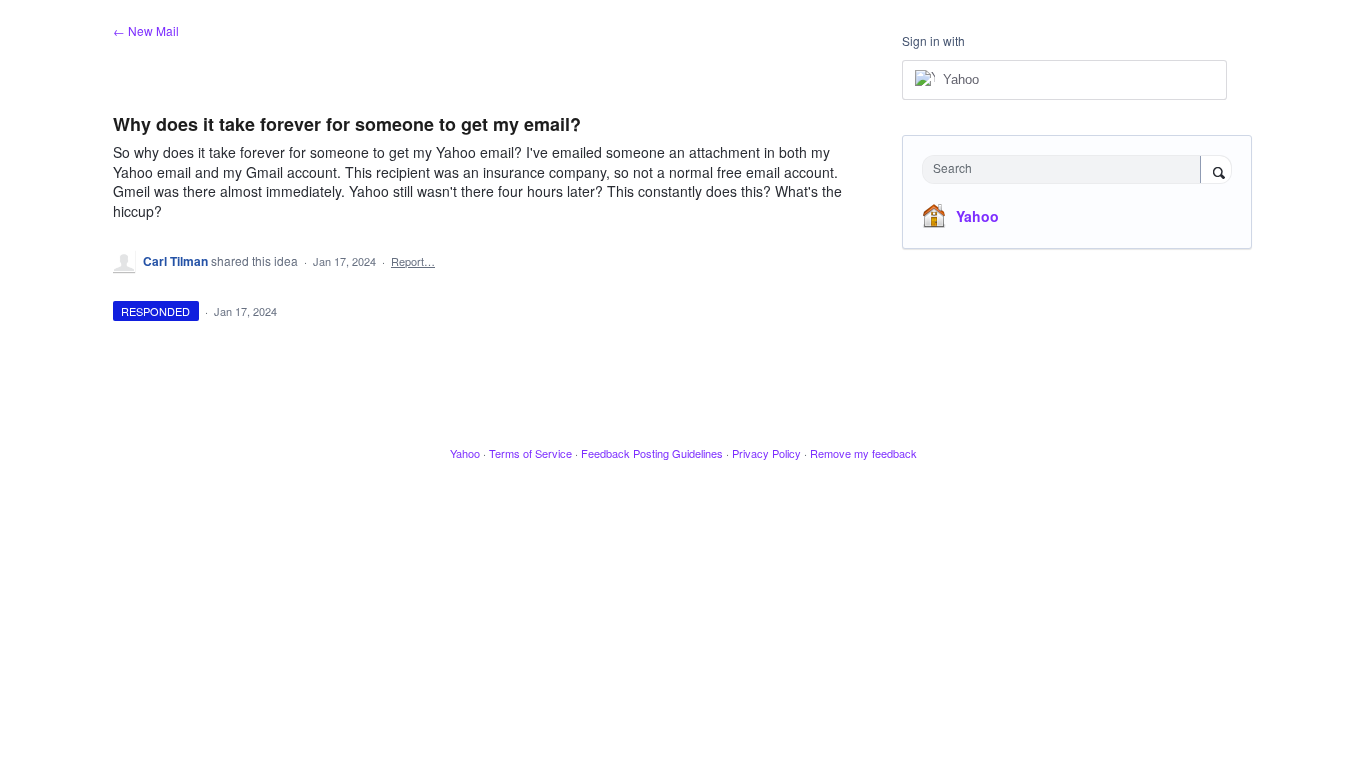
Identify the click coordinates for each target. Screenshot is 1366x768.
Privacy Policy (766, 453)
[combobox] (1066, 169)
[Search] (1216, 171)
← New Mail (146, 30)
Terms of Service (530, 453)
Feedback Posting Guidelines (652, 453)
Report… (413, 261)
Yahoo (977, 216)
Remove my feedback (863, 453)
